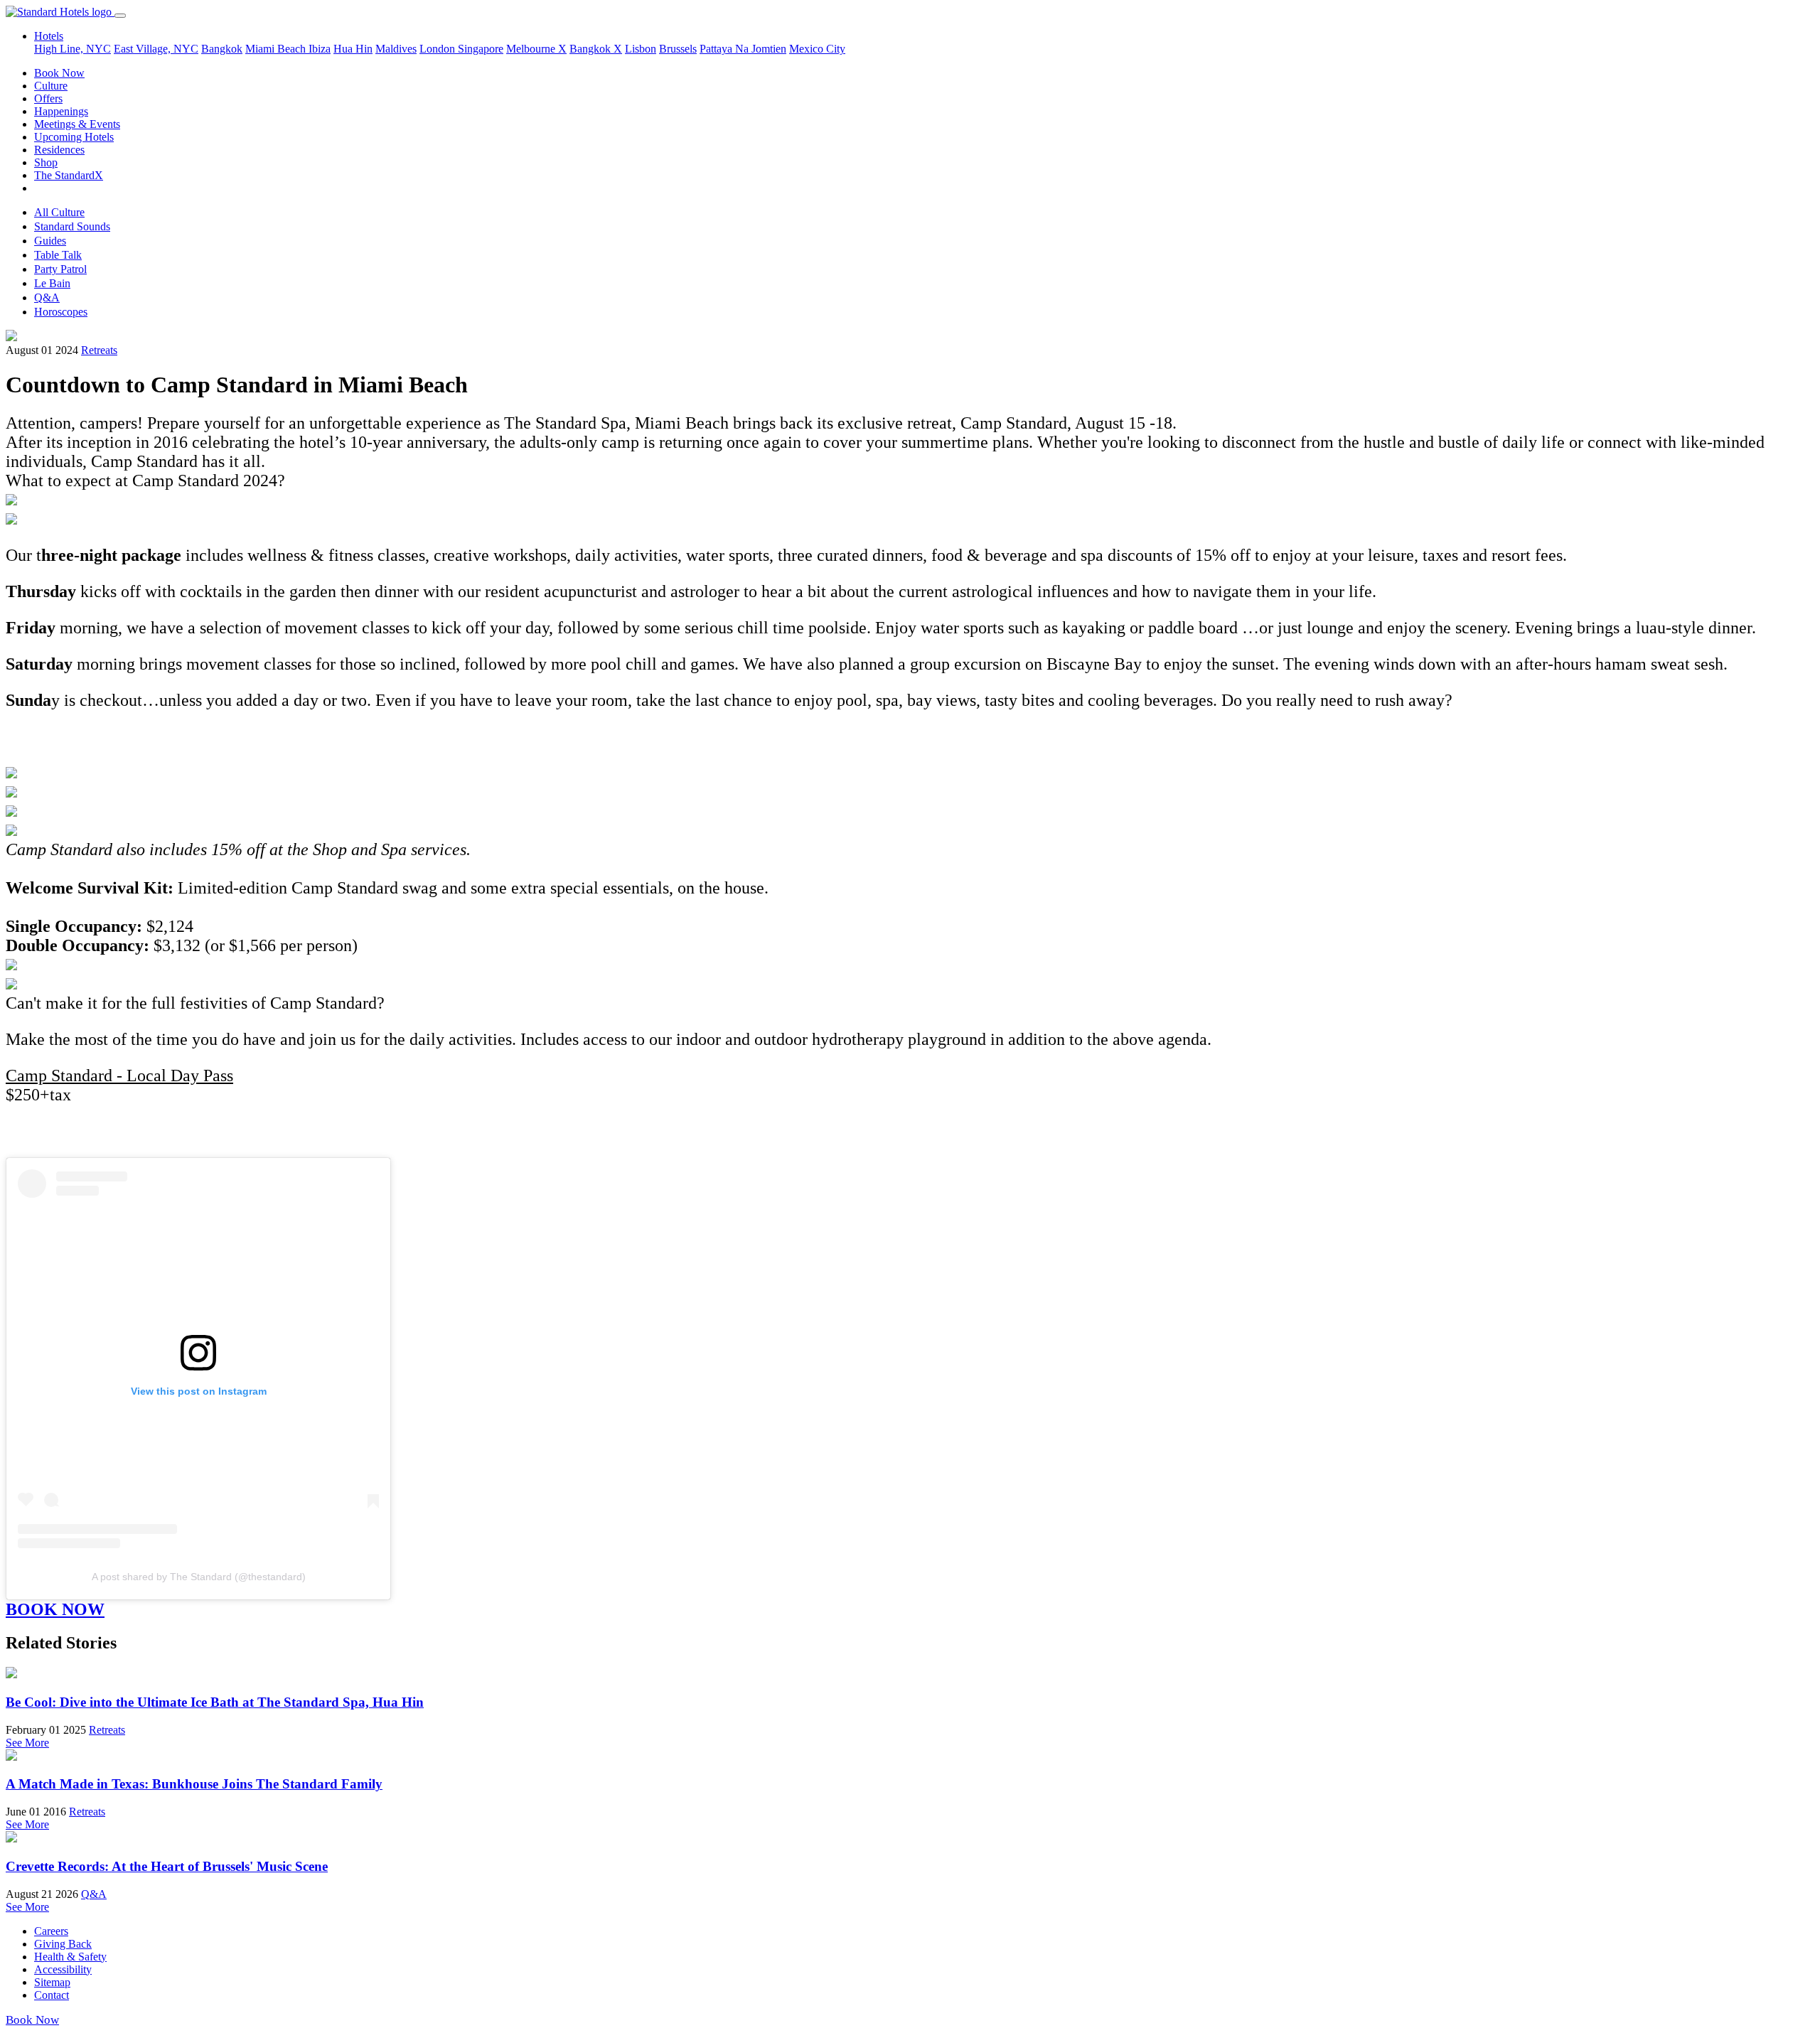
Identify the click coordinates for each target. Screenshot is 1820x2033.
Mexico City (817, 49)
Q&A (47, 297)
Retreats (99, 350)
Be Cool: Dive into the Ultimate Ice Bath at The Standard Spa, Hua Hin (215, 1702)
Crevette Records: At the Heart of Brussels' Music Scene (167, 1866)
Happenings (61, 111)
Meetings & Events (77, 124)
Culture (51, 86)
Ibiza (320, 49)
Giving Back (63, 1944)
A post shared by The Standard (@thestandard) (199, 1577)
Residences (59, 150)
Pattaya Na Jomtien (743, 49)
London (439, 49)
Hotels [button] (49, 36)
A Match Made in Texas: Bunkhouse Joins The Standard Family (194, 1784)
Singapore (481, 49)
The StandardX (69, 175)
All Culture (59, 212)
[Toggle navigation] (120, 16)
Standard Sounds (72, 226)
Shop (46, 162)
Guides (50, 241)
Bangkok (222, 49)
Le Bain (52, 283)
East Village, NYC (156, 49)
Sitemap (52, 1982)
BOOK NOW (55, 1609)
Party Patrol (60, 269)
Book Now (59, 73)
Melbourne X (536, 49)
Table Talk (58, 255)
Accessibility (63, 1969)
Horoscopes (61, 312)
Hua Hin (353, 49)
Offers (48, 98)
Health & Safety (70, 1957)
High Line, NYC (73, 49)
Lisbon (641, 49)
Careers (51, 1931)
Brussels (678, 49)
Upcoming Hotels (74, 137)
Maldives (396, 49)
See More (27, 1743)
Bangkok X (596, 49)
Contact (52, 1995)
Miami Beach (277, 49)
